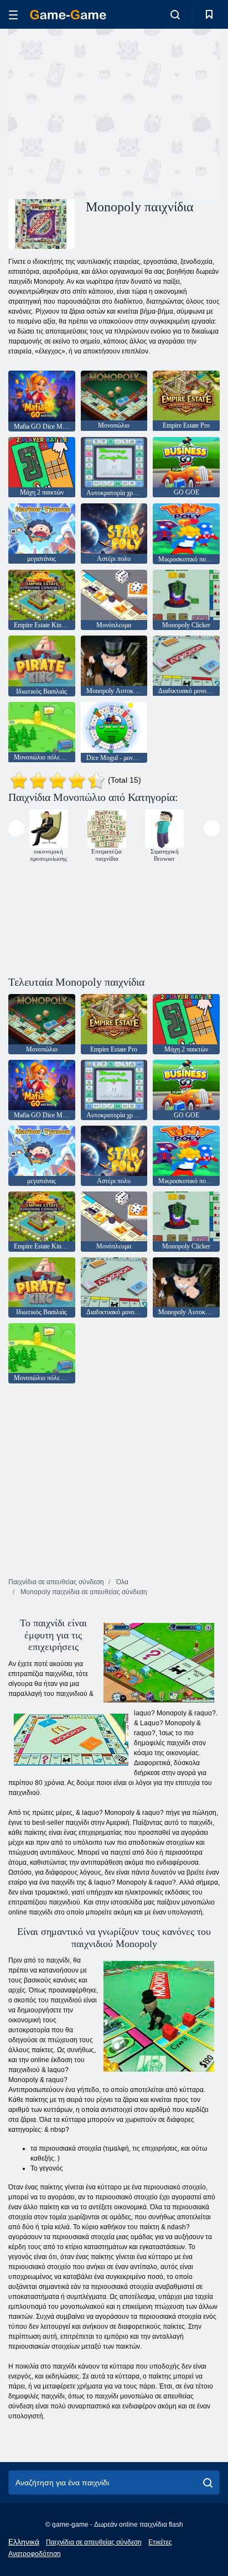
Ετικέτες (160, 2542)
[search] (208, 2483)
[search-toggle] (175, 14)
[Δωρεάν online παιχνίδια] (68, 15)
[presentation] (16, 828)
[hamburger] (13, 15)
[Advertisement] (102, 112)
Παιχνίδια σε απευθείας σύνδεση (94, 2542)
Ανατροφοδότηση (35, 2554)
